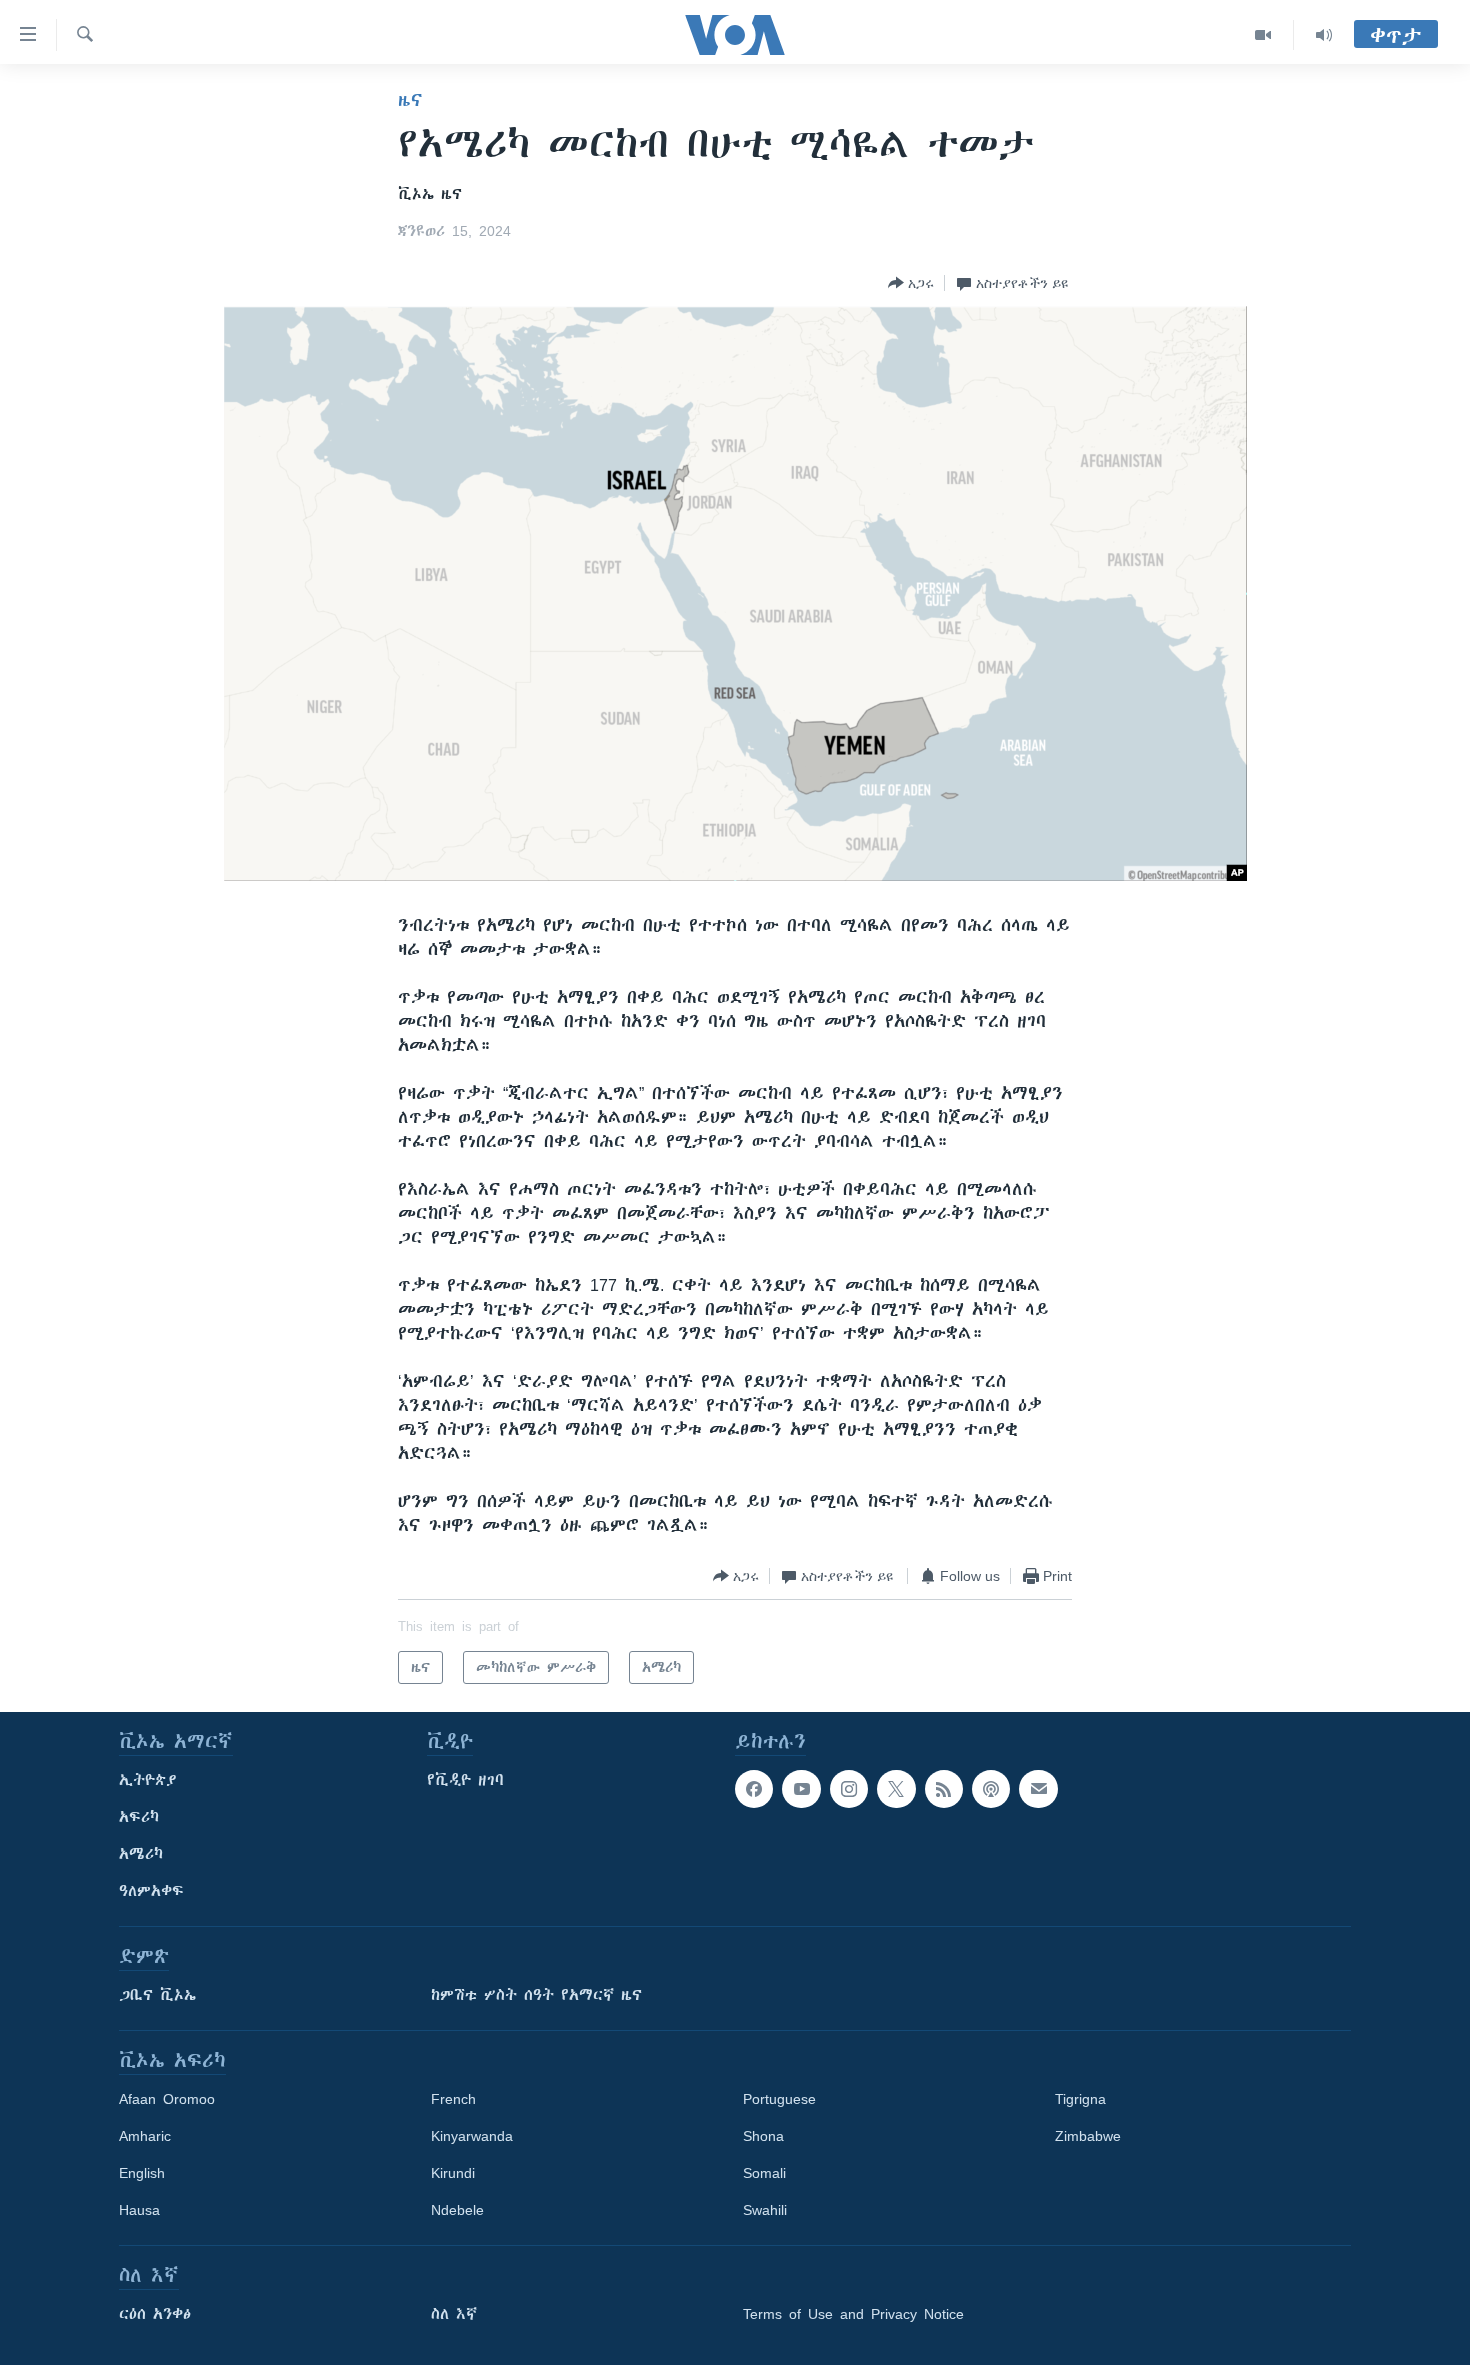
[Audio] (1324, 35)
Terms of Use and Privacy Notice (853, 2314)
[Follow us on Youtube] (801, 1789)
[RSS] (944, 1789)
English (142, 2173)
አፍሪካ (139, 1817)
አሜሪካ (141, 1854)
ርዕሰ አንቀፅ (155, 2314)
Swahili (765, 2210)
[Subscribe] (1038, 1789)
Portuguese (779, 2099)
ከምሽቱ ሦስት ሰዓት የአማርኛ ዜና (536, 1995)
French (453, 2099)
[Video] (1263, 35)
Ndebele (457, 2210)
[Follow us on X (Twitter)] (896, 1789)
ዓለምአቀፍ (151, 1891)
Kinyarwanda (472, 2136)
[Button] (911, 283)
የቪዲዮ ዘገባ (465, 1780)
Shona (763, 2136)
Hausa (139, 2210)
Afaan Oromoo (167, 2099)
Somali (764, 2173)
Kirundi (453, 2173)
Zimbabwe (1088, 2136)
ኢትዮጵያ (148, 1780)
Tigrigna (1080, 2099)
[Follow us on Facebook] (754, 1789)
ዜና (410, 100)
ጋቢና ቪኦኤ (157, 1995)
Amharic (145, 2136)
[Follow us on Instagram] (849, 1789)
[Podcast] (991, 1789)
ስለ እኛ (454, 2314)
